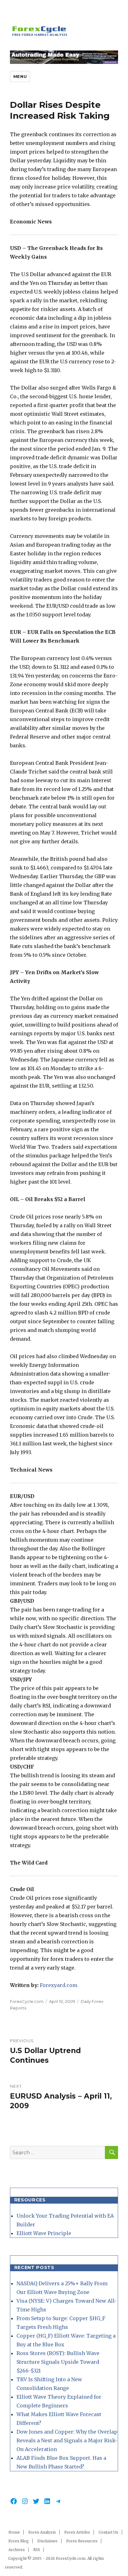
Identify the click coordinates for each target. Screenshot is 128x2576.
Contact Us (108, 2532)
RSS (37, 2550)
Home (14, 2532)
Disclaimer (48, 2541)
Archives (17, 2550)
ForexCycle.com (27, 2001)
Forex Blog (19, 2541)
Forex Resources (82, 2541)
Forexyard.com (59, 1985)
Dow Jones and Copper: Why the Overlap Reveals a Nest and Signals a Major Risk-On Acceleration (67, 2440)
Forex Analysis (42, 2532)
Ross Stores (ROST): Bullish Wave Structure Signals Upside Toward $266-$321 (58, 2362)
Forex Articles (77, 2532)
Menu (20, 76)
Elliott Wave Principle (44, 2233)
